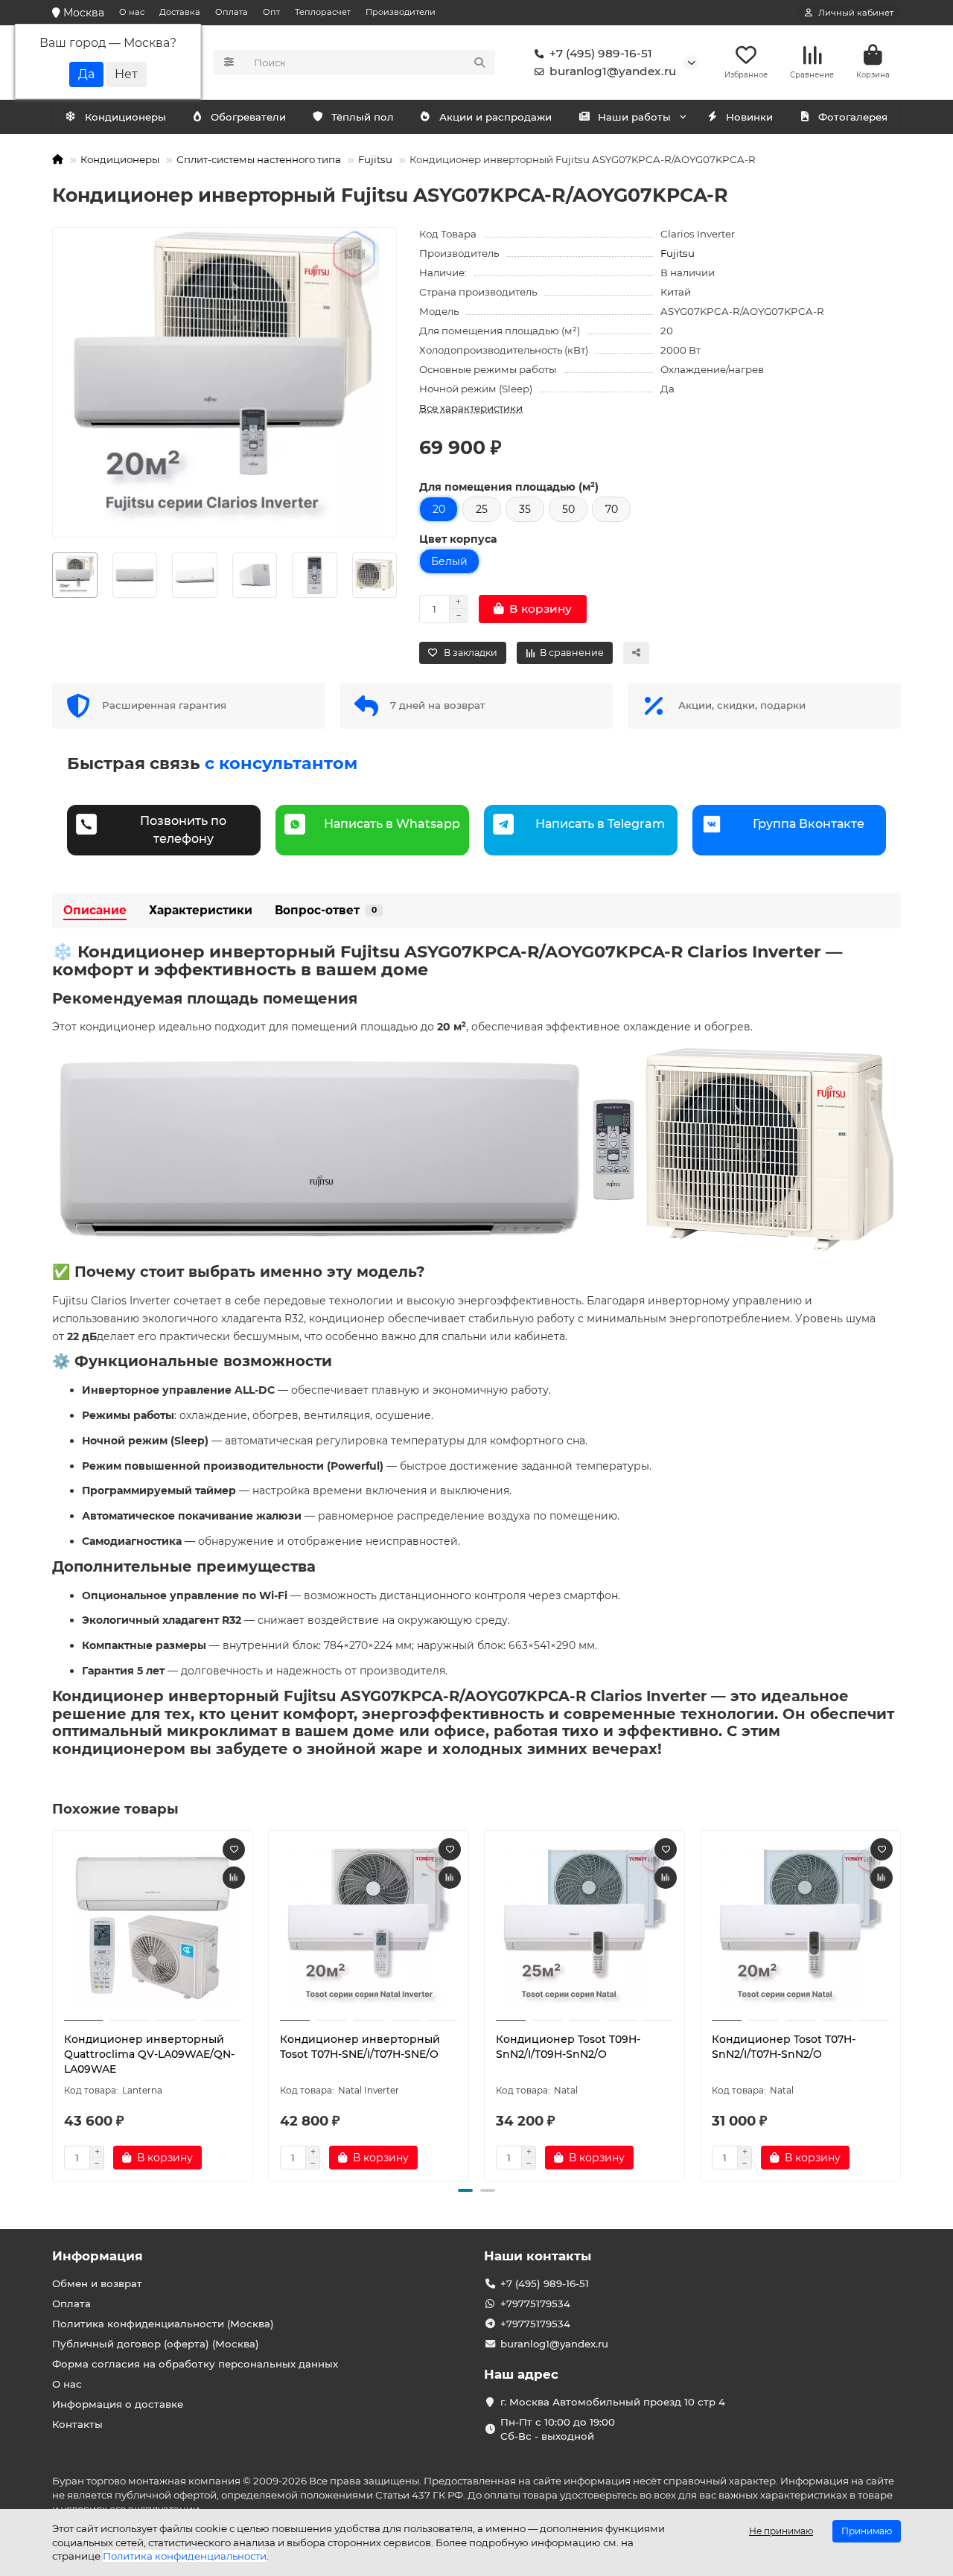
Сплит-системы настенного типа (259, 159)
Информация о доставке (118, 2404)
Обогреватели (248, 117)
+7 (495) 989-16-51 (601, 53)
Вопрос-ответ (326, 910)
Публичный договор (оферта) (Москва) (156, 2344)
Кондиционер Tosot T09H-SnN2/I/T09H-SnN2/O (568, 2047)
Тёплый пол (363, 117)
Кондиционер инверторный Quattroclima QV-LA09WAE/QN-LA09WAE (149, 2054)
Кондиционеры (125, 117)
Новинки (749, 117)
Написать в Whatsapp (392, 824)
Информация (98, 2256)
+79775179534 (535, 2304)
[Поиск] (479, 63)
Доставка (180, 12)
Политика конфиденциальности (185, 2556)
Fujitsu (375, 159)
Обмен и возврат (97, 2283)
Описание (95, 910)
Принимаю (867, 2531)
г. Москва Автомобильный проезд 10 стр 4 (613, 2402)
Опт (271, 12)
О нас (132, 12)
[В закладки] (234, 1849)
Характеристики (201, 910)
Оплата (232, 12)
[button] (54, 2003)
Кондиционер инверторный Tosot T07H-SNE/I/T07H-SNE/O (360, 2047)
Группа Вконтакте (809, 824)
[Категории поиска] (229, 63)
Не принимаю (781, 2531)
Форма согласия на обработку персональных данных (195, 2364)
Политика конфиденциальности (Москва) (163, 2324)
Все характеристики (471, 408)
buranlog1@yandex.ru (613, 71)
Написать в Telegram (600, 824)
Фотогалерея (853, 117)
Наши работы (634, 117)
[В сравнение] (234, 1878)
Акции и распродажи (495, 117)
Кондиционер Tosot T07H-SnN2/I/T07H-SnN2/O (784, 2047)
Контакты (77, 2424)
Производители (401, 12)
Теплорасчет (323, 12)
